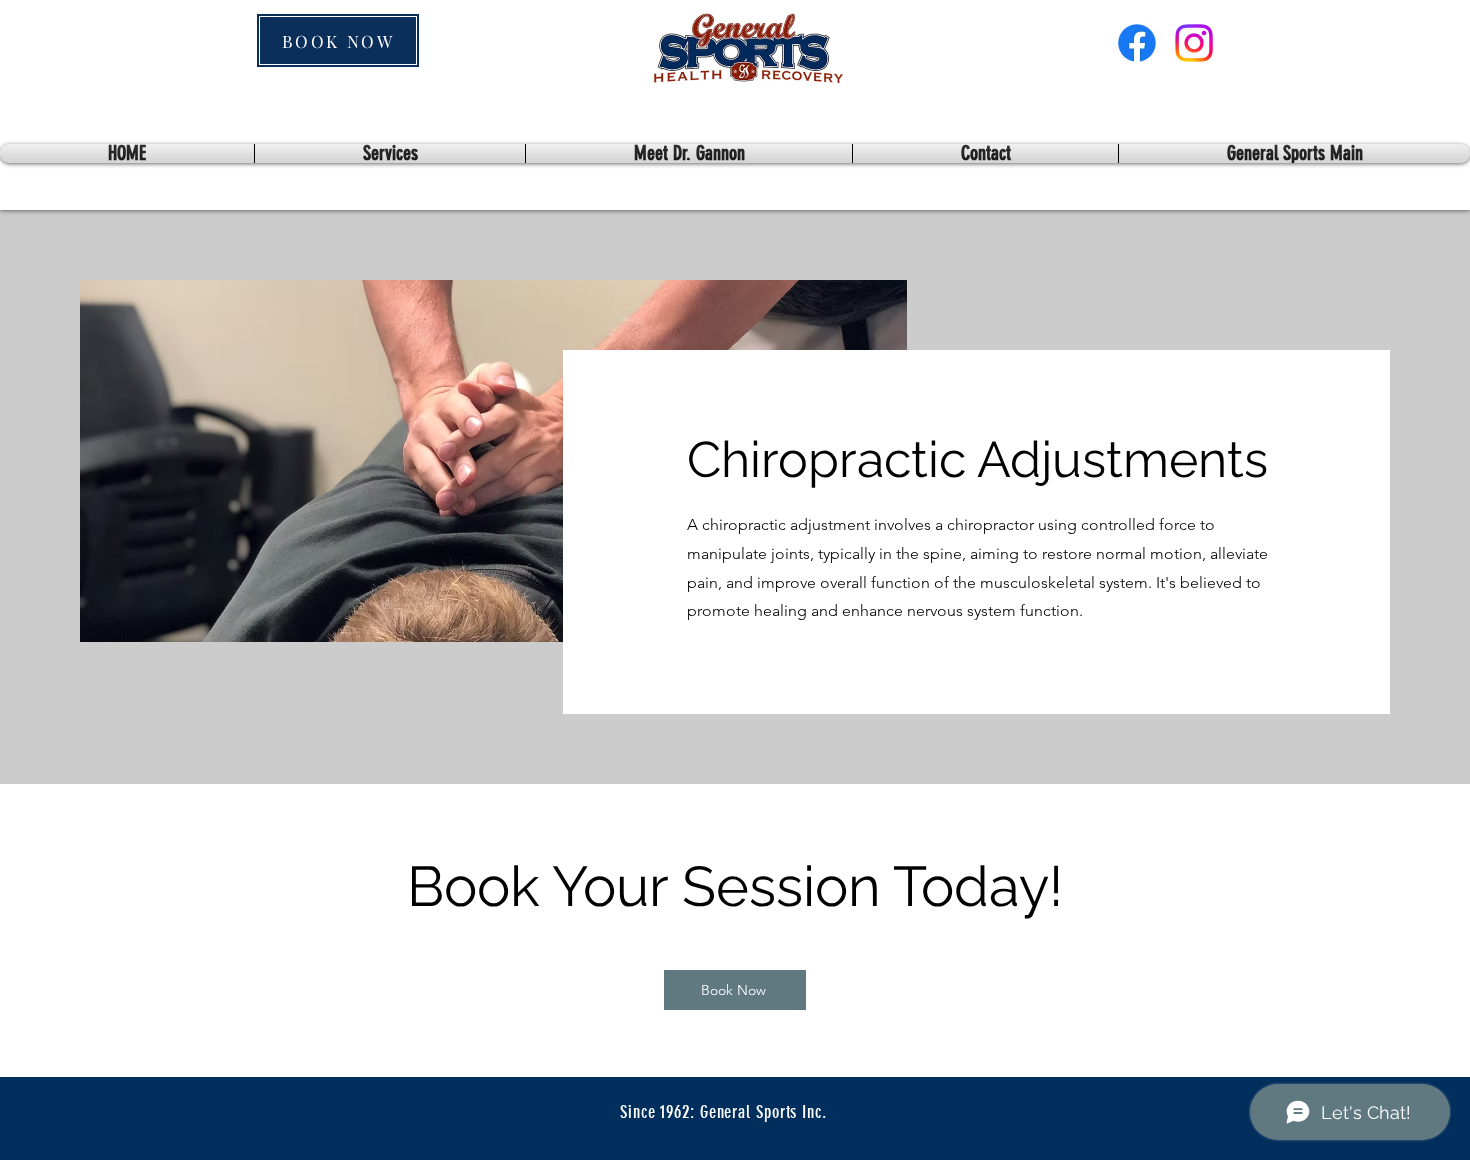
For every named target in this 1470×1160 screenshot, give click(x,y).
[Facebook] (1137, 43)
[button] (1294, 153)
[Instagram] (1194, 43)
